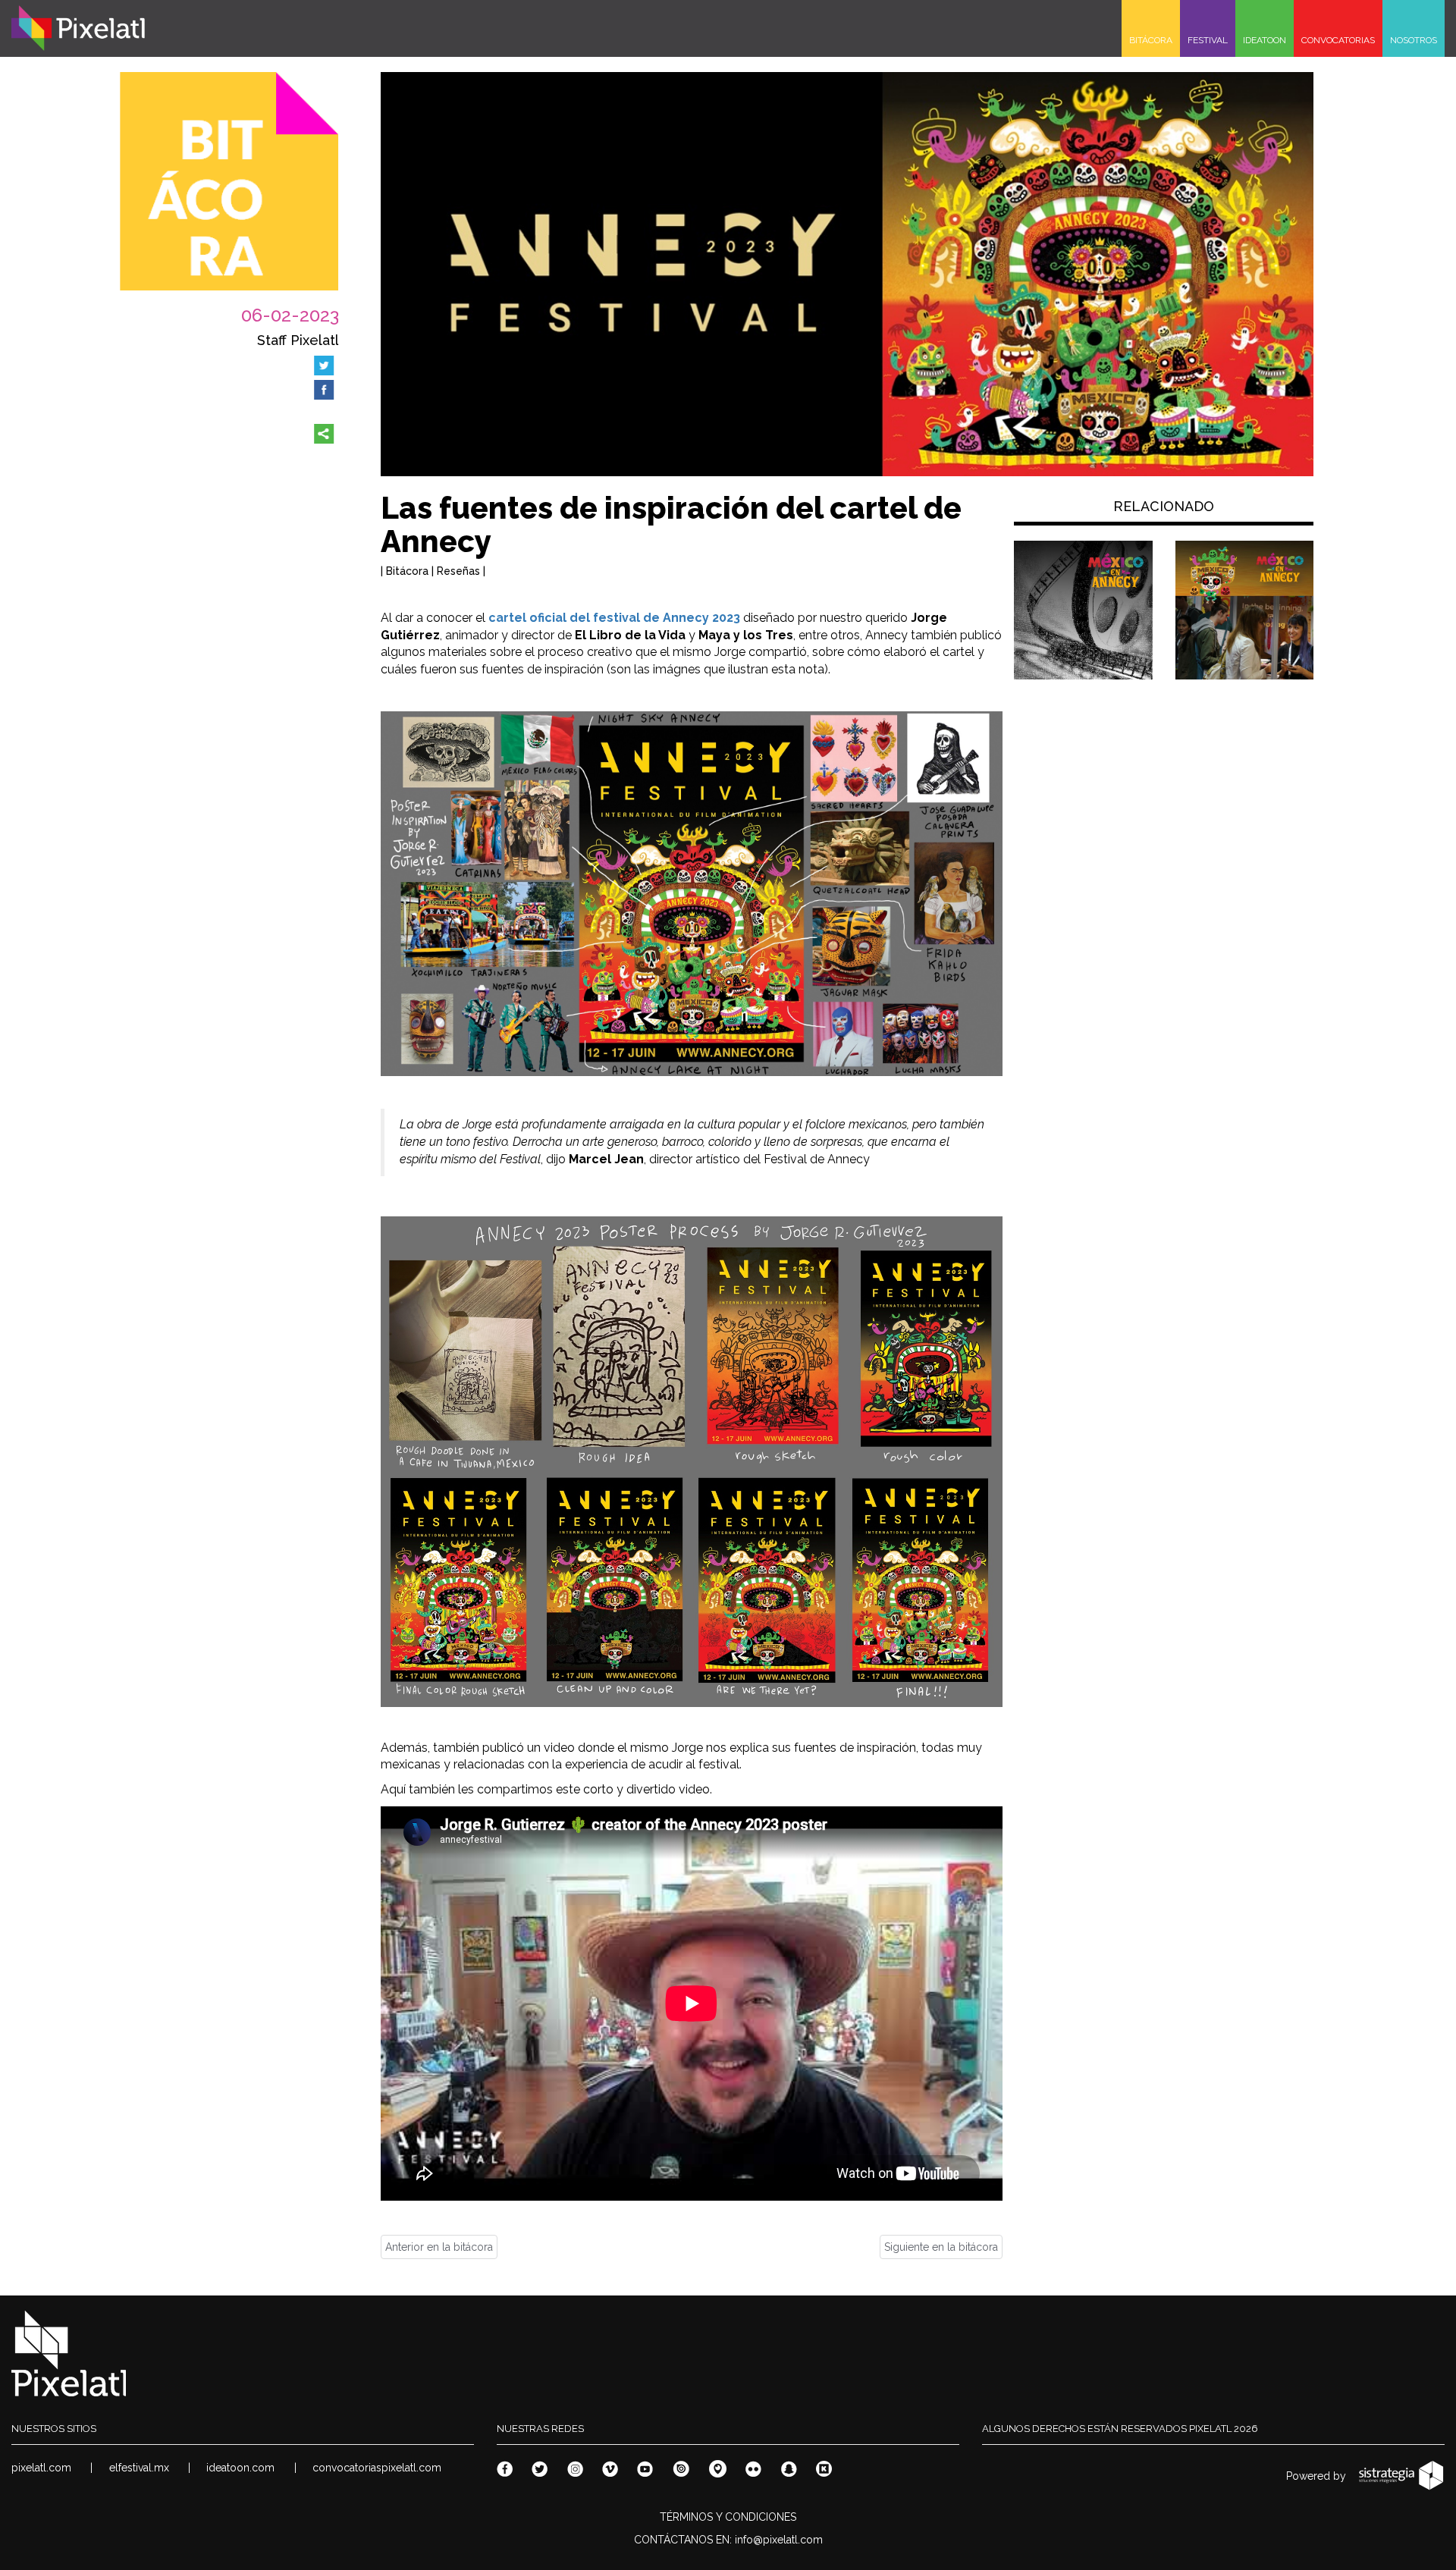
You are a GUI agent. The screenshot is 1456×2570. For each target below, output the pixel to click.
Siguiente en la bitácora (941, 2247)
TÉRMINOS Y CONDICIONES (728, 2517)
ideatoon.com (240, 2468)
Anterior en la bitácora (439, 2247)
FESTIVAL (1208, 40)
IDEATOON (1265, 40)
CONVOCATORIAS (1338, 40)
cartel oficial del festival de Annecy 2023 (614, 618)
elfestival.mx (139, 2468)
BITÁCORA (1151, 40)
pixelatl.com (41, 2468)
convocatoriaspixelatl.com (377, 2468)
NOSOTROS (1414, 40)
